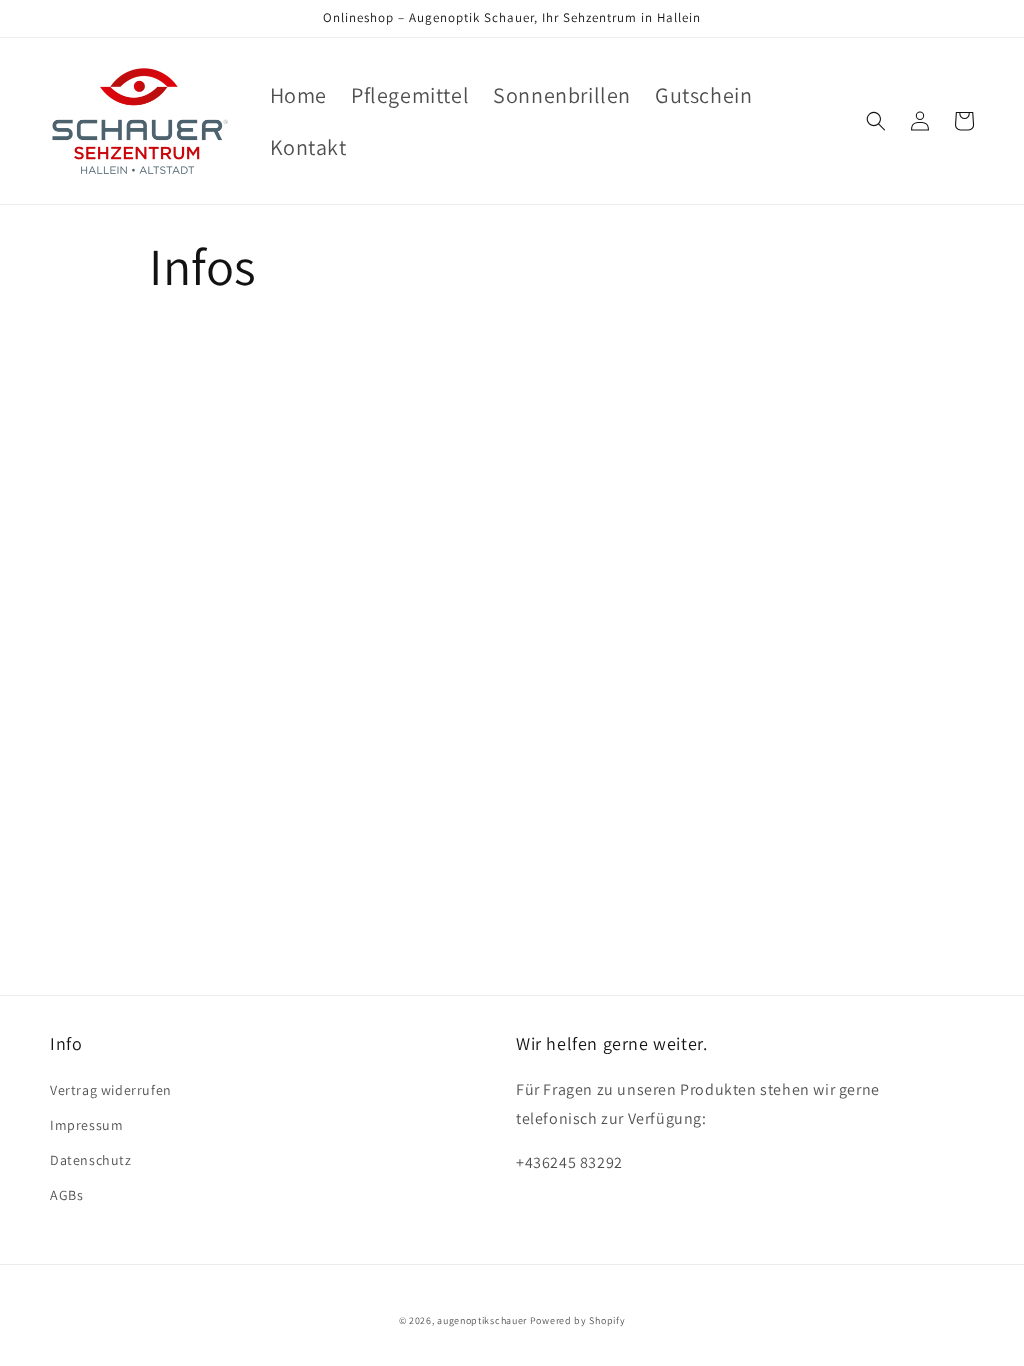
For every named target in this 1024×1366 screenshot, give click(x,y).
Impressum (86, 1125)
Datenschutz (91, 1160)
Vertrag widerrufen (111, 1090)
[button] (876, 121)
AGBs (66, 1195)
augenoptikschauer (482, 1320)
